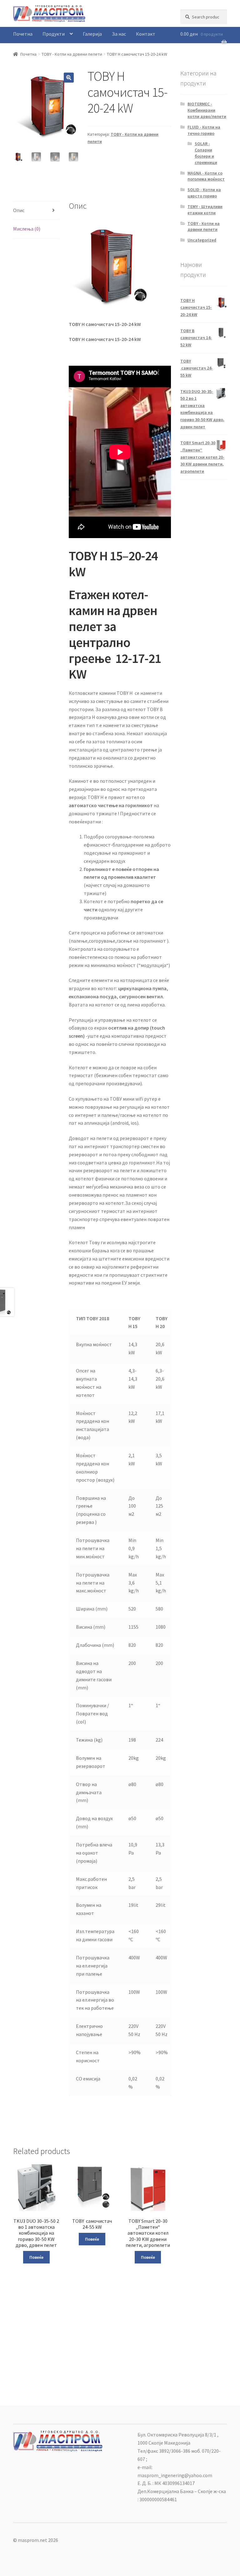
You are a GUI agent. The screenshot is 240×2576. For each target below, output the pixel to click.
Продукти (54, 34)
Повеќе (36, 2257)
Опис (19, 210)
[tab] (36, 211)
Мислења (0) (27, 229)
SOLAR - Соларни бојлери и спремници (206, 153)
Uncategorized (202, 240)
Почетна (23, 34)
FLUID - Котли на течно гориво (204, 130)
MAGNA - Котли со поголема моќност (206, 176)
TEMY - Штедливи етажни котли (205, 210)
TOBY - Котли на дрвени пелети (72, 54)
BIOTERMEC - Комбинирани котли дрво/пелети (207, 110)
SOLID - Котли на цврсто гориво (204, 193)
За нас (119, 34)
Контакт (146, 34)
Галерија (92, 34)
